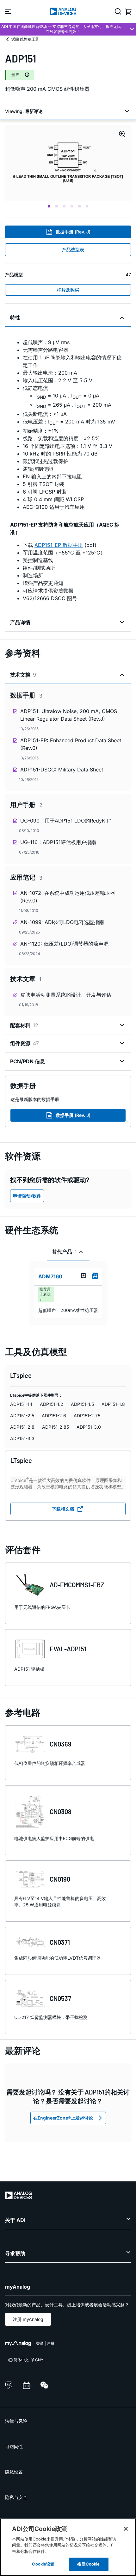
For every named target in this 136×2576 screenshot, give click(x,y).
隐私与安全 (16, 2497)
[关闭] (126, 2529)
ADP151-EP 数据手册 (59, 545)
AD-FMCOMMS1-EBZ (77, 1585)
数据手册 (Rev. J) (73, 232)
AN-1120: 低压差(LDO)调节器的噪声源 (64, 944)
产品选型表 (73, 249)
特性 (15, 318)
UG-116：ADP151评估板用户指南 (58, 842)
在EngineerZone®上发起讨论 (63, 2118)
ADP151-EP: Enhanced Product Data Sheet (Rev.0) (71, 744)
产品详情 (20, 622)
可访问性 (14, 2446)
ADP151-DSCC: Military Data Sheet (62, 770)
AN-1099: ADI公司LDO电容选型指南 (62, 922)
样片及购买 (68, 290)
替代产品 (64, 1252)
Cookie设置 (43, 2564)
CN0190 (60, 1879)
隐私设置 (14, 2472)
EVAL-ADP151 (68, 1649)
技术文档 (23, 675)
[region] (68, 2547)
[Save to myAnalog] (83, 1276)
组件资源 (25, 1043)
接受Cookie (88, 2564)
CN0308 (61, 1812)
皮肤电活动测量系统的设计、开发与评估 (66, 995)
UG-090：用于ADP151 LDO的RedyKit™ (66, 821)
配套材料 (24, 1025)
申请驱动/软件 (27, 1196)
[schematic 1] (68, 163)
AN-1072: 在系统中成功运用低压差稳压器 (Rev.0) (68, 897)
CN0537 (60, 1998)
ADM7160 (50, 1276)
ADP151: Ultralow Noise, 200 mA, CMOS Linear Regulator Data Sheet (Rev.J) (69, 715)
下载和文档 (63, 1509)
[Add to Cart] (95, 1276)
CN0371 (60, 1942)
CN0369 (61, 1744)
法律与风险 (16, 2421)
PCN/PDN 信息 (28, 1061)
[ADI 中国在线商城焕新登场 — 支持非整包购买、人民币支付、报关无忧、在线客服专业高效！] (68, 29)
